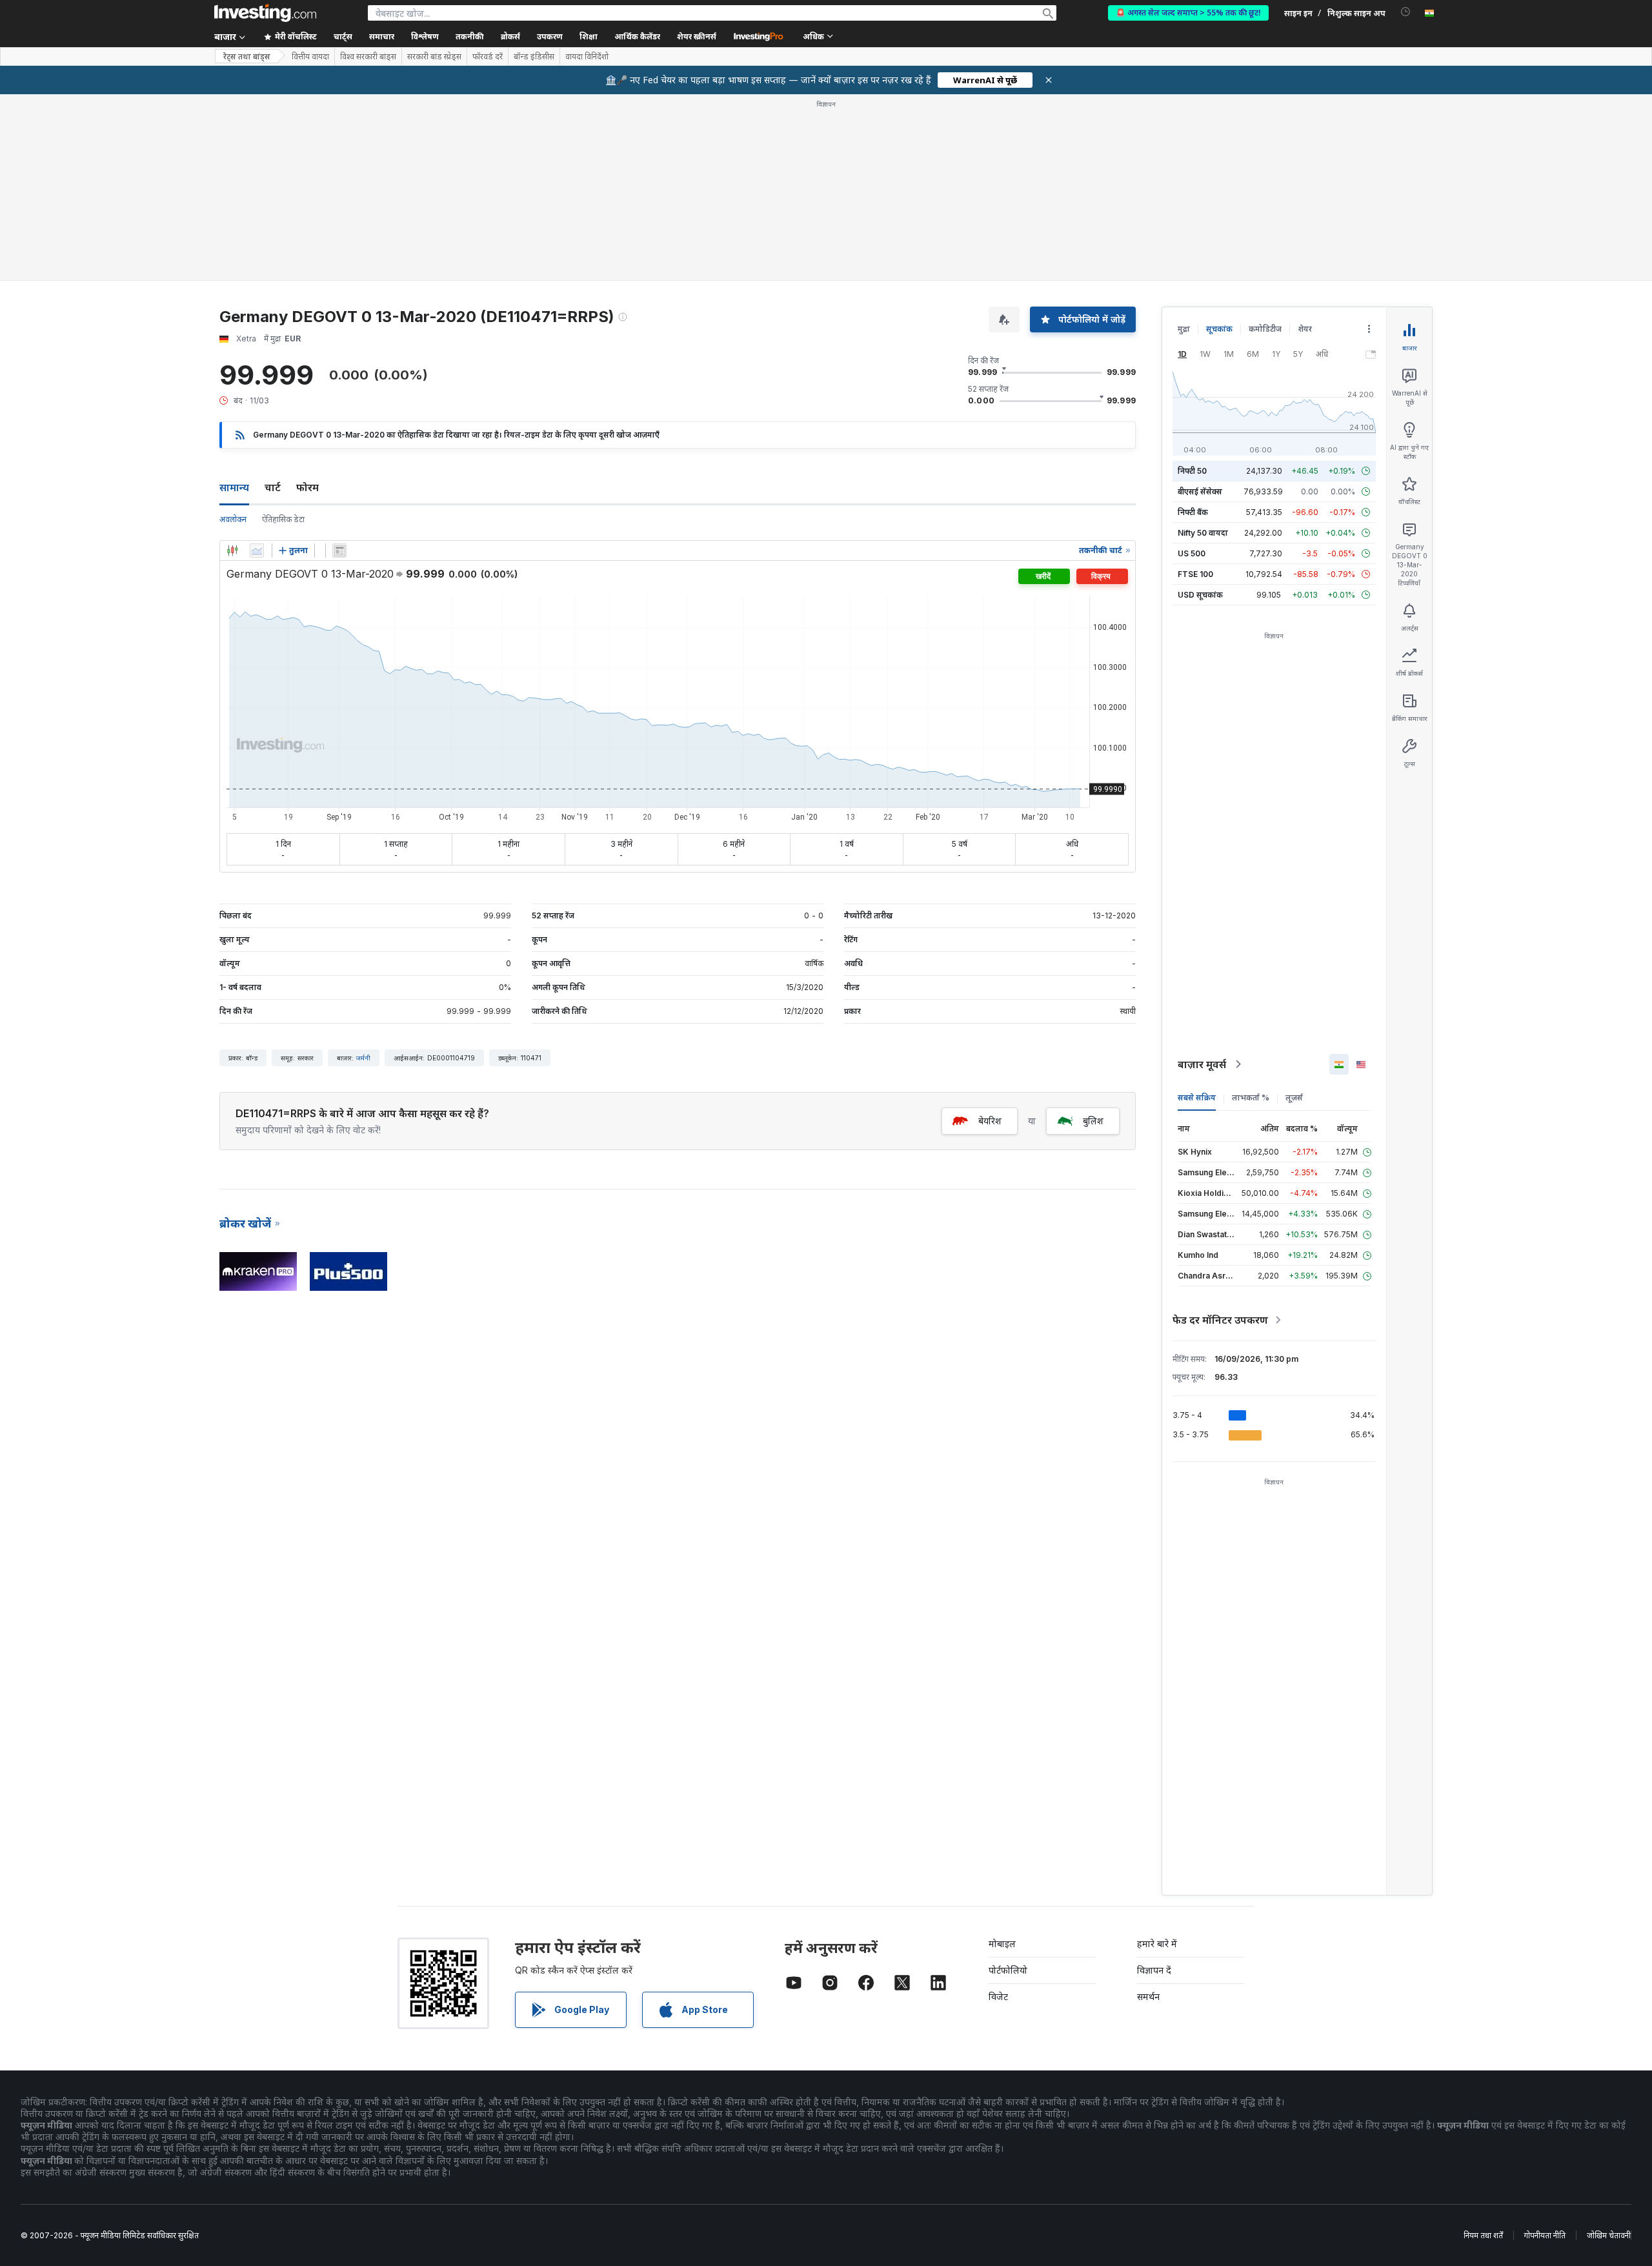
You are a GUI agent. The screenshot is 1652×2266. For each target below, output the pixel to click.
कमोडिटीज (1265, 329)
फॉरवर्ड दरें (488, 57)
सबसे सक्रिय (1197, 1098)
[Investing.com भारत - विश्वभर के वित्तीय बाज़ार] (265, 13)
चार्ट (273, 487)
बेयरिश (990, 1121)
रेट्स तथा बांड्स (247, 56)
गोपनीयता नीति (1545, 2235)
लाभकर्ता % (1251, 1098)
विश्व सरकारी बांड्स (368, 57)
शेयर (1305, 329)
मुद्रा (1184, 329)
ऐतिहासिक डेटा (283, 519)
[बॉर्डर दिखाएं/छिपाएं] (339, 551)
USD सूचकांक (1200, 595)
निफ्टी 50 (1192, 471)
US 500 (1192, 553)
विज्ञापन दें (1154, 1970)
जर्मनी (363, 1058)
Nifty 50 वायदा (1203, 533)
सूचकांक (1219, 329)
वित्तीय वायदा (310, 57)
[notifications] (1406, 12)
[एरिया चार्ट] (257, 551)
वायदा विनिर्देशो (587, 57)
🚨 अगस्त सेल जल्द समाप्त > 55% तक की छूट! (1188, 13)
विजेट (998, 1997)
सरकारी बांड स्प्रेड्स (434, 57)
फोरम (307, 487)
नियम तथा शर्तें (1483, 2235)
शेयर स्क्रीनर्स (697, 36)
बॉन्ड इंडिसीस (534, 57)
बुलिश (1093, 1121)
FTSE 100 (1195, 574)
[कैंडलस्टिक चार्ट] (232, 551)
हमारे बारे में (1157, 1944)
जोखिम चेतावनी (1609, 2235)
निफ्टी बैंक (1193, 512)
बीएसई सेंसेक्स (1200, 491)
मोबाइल (1002, 1944)
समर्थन (1148, 1997)
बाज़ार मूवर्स (1202, 1064)
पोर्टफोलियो (1008, 1970)
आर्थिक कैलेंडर (637, 36)
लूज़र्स (1294, 1098)
